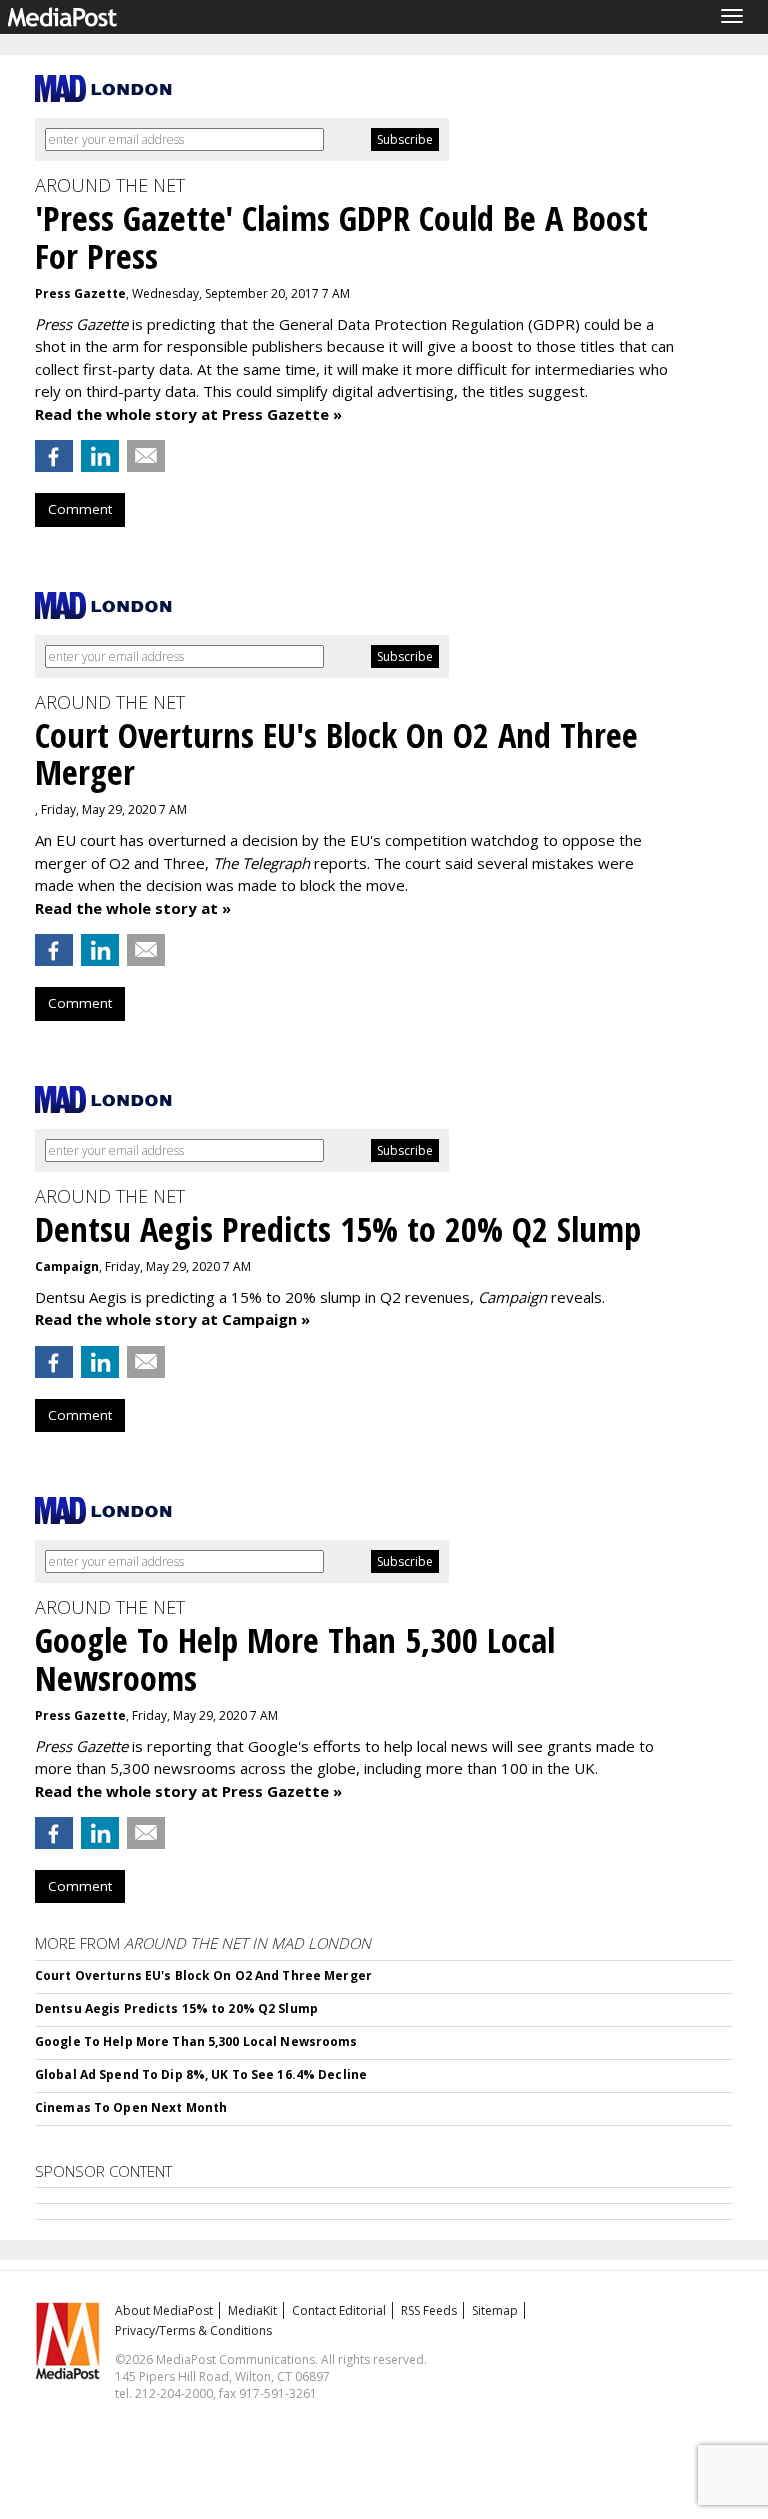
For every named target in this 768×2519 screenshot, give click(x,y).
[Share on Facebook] (54, 456)
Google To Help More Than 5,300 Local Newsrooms (196, 2041)
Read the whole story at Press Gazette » (188, 414)
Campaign (67, 1266)
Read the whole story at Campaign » (172, 1319)
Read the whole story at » (133, 908)
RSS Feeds (429, 2310)
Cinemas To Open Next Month (131, 2107)
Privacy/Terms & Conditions (193, 2330)
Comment (80, 509)
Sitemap (495, 2310)
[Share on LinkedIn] (100, 456)
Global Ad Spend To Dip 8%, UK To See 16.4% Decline (201, 2074)
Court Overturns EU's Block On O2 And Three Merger (203, 1975)
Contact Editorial (339, 2310)
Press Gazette (80, 293)
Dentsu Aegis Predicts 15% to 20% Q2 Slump (176, 2008)
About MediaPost (164, 2310)
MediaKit (252, 2310)
